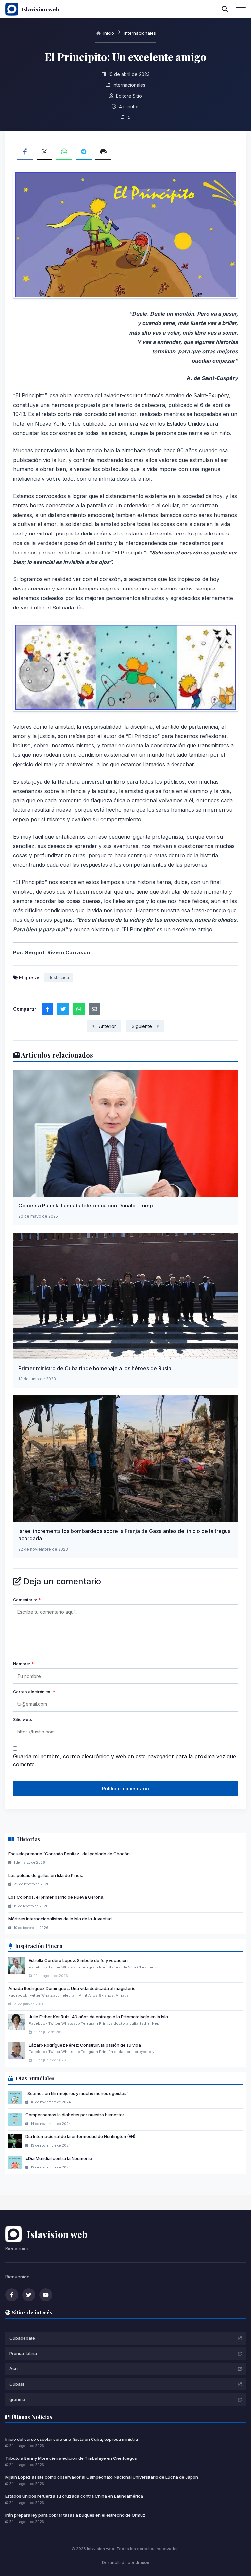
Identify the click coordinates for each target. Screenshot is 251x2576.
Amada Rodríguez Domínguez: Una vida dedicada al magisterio (72, 1988)
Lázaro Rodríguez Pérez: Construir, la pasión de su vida (85, 2045)
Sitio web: (23, 1720)
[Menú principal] (241, 9)
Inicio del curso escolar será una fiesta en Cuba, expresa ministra (72, 2439)
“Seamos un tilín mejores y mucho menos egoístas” (77, 2093)
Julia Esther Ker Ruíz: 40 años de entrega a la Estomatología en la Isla (98, 2017)
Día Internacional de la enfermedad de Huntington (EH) (80, 2136)
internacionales (140, 33)
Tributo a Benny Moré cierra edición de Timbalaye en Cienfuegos (71, 2458)
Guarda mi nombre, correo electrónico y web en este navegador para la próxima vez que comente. (125, 1760)
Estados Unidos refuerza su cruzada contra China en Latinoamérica (74, 2496)
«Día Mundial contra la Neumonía (59, 2158)
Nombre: (23, 1664)
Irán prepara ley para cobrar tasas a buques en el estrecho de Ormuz (75, 2515)
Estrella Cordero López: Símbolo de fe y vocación (78, 1960)
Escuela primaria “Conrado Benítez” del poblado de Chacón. (70, 1854)
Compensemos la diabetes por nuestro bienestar (75, 2115)
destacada (59, 978)
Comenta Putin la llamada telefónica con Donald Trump (86, 1206)
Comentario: (27, 1600)
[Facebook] (12, 2295)
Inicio (108, 33)
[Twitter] (29, 2295)
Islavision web (40, 9)
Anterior (108, 1026)
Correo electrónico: (34, 1692)
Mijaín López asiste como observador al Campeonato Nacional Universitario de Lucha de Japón (102, 2477)
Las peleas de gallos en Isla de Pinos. (46, 1875)
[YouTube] (46, 2295)
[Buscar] (225, 9)
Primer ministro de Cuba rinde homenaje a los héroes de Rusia (95, 1368)
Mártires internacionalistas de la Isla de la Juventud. (61, 1919)
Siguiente (142, 1026)
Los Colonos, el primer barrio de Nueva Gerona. (56, 1897)
